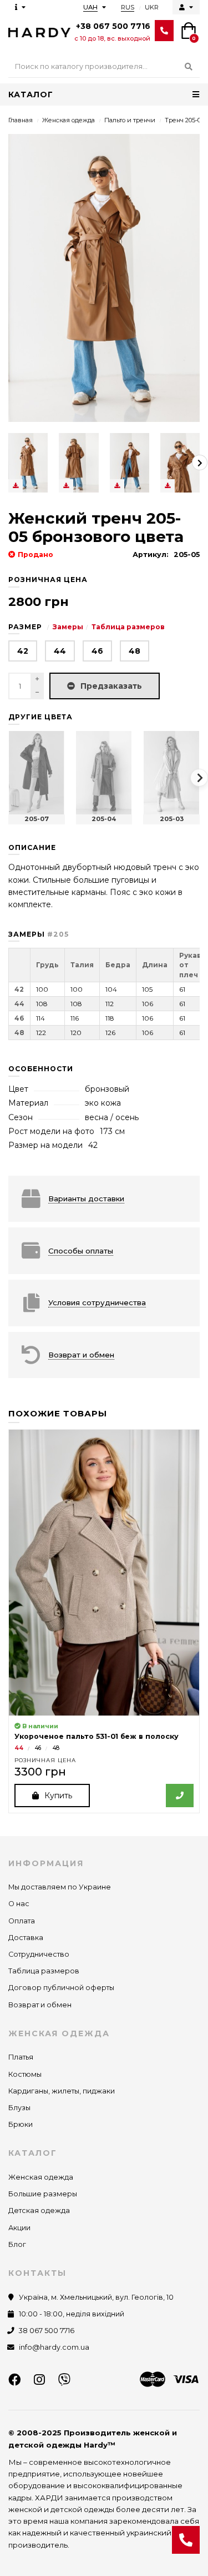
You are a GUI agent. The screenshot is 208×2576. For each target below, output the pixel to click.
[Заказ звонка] (186, 2540)
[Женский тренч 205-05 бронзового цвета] (28, 463)
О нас (19, 1904)
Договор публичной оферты (61, 1988)
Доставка (26, 1938)
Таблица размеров (128, 627)
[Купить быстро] (180, 1796)
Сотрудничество (39, 1954)
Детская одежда (39, 2211)
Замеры (68, 627)
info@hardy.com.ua (54, 2347)
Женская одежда (69, 120)
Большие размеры (43, 2194)
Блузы (19, 2108)
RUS (128, 7)
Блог (17, 2244)
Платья (21, 2057)
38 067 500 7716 (47, 2331)
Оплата (22, 1921)
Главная (21, 120)
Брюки (21, 2124)
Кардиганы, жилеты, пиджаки (62, 2091)
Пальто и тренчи (130, 120)
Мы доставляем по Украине (60, 1887)
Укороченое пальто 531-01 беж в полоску (97, 1736)
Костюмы (25, 2074)
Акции (19, 2228)
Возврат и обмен (40, 2005)
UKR (152, 7)
